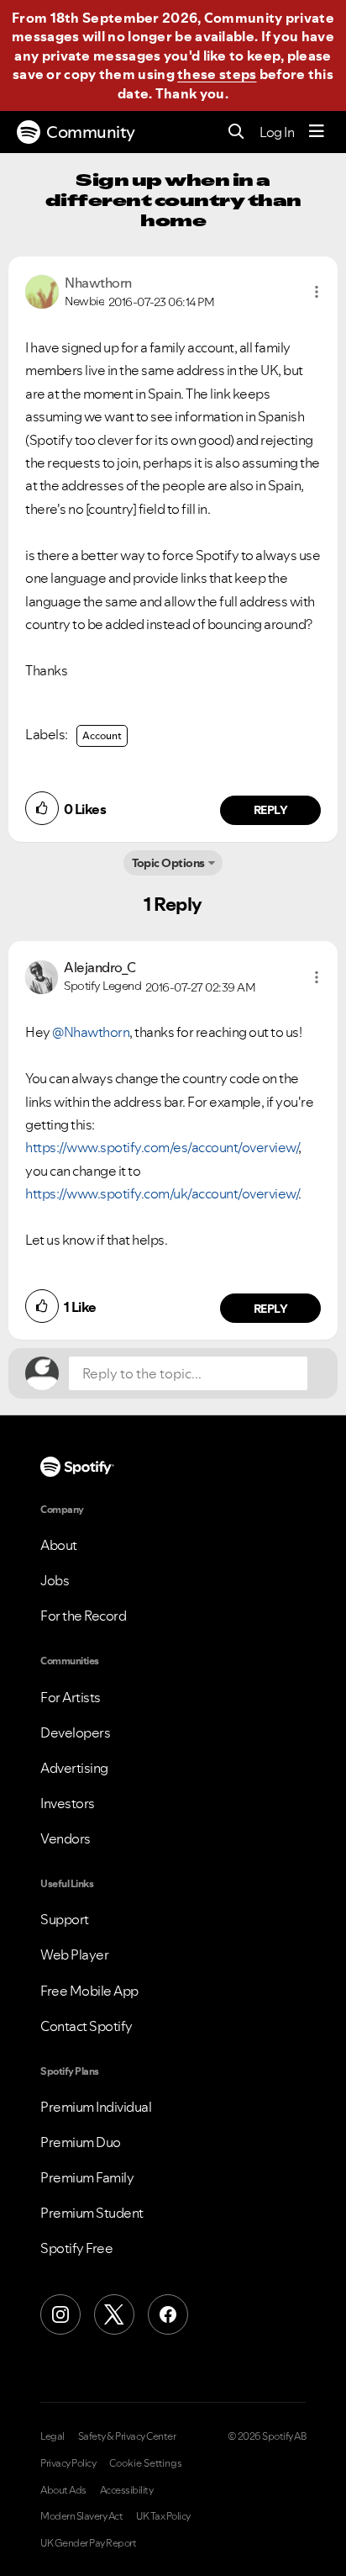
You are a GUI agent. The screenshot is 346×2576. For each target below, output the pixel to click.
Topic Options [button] (168, 863)
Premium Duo (81, 2142)
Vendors (66, 1838)
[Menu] (317, 132)
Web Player (74, 1954)
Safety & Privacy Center (127, 2436)
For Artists (71, 1697)
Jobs (55, 1580)
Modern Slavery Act (81, 2516)
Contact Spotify (86, 2026)
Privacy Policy (68, 2463)
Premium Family (87, 2177)
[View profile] (42, 290)
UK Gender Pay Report (88, 2543)
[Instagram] (60, 2314)
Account (102, 735)
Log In (277, 132)
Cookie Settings (146, 2463)
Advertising (74, 1768)
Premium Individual (96, 2107)
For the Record (83, 1616)
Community (91, 132)
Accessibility (127, 2490)
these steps (217, 74)
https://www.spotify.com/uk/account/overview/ (162, 1193)
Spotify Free (76, 2248)
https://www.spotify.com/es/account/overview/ (162, 1147)
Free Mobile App (89, 1991)
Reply (271, 810)
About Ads (63, 2490)
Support (65, 1919)
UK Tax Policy (163, 2516)
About (59, 1545)
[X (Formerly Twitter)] (114, 2314)
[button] (317, 292)
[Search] (236, 132)
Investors (68, 1803)
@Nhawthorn (91, 1032)
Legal (52, 2436)
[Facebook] (168, 2314)
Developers (75, 1732)
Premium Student (92, 2213)
